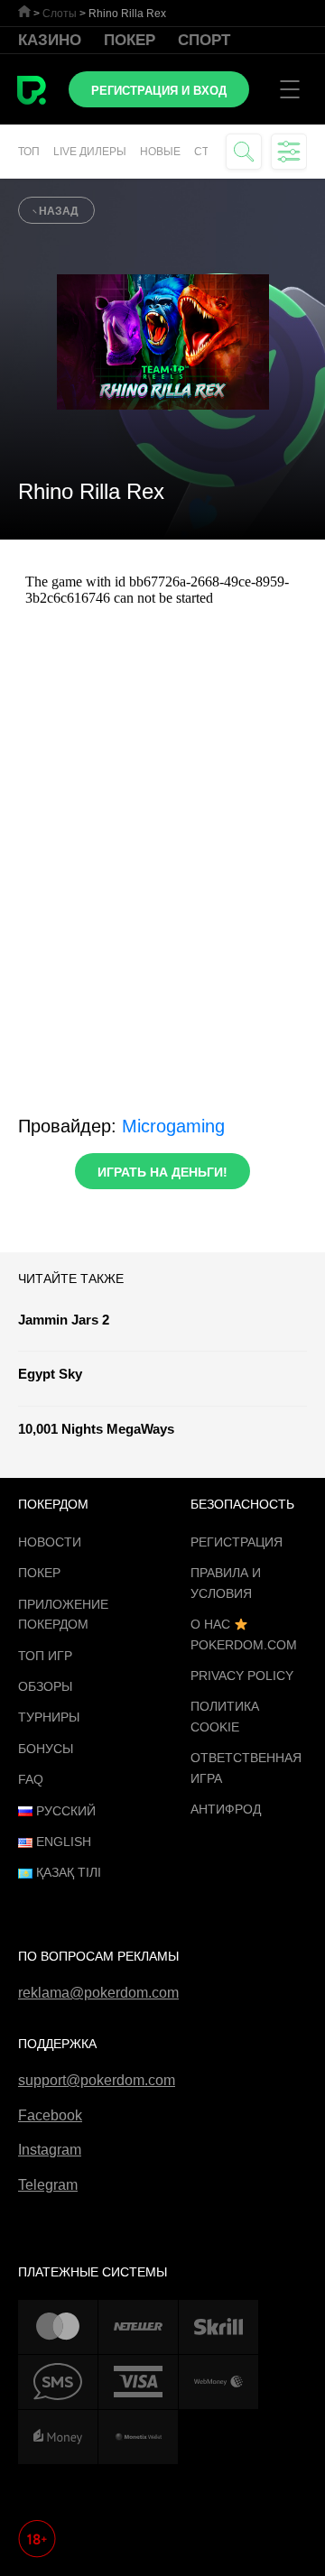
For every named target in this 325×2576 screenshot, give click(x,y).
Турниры (49, 1717)
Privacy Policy (242, 1676)
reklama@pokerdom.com (98, 1993)
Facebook (50, 2115)
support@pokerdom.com (97, 2080)
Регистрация (237, 1542)
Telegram (48, 2185)
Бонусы (46, 1749)
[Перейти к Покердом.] (24, 11)
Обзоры (45, 1686)
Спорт (204, 40)
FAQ (31, 1779)
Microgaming (173, 1126)
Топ (29, 152)
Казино (50, 40)
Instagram (50, 2150)
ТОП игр (45, 1656)
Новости (50, 1542)
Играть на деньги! (162, 1172)
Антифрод (226, 1809)
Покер (130, 40)
